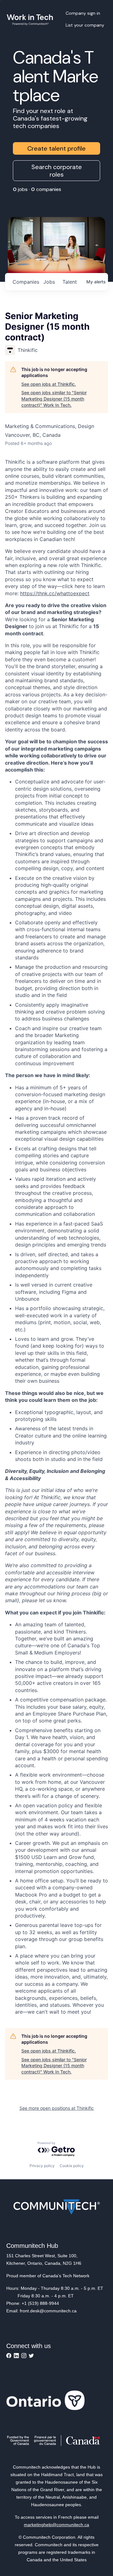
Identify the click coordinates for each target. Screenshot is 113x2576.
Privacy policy (42, 2166)
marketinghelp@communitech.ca (56, 2525)
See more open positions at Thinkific (57, 2108)
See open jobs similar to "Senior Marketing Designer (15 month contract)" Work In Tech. (54, 399)
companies (25, 282)
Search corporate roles (57, 171)
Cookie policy (72, 2166)
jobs (49, 282)
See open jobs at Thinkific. (49, 384)
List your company (85, 25)
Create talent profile (56, 148)
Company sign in (83, 13)
